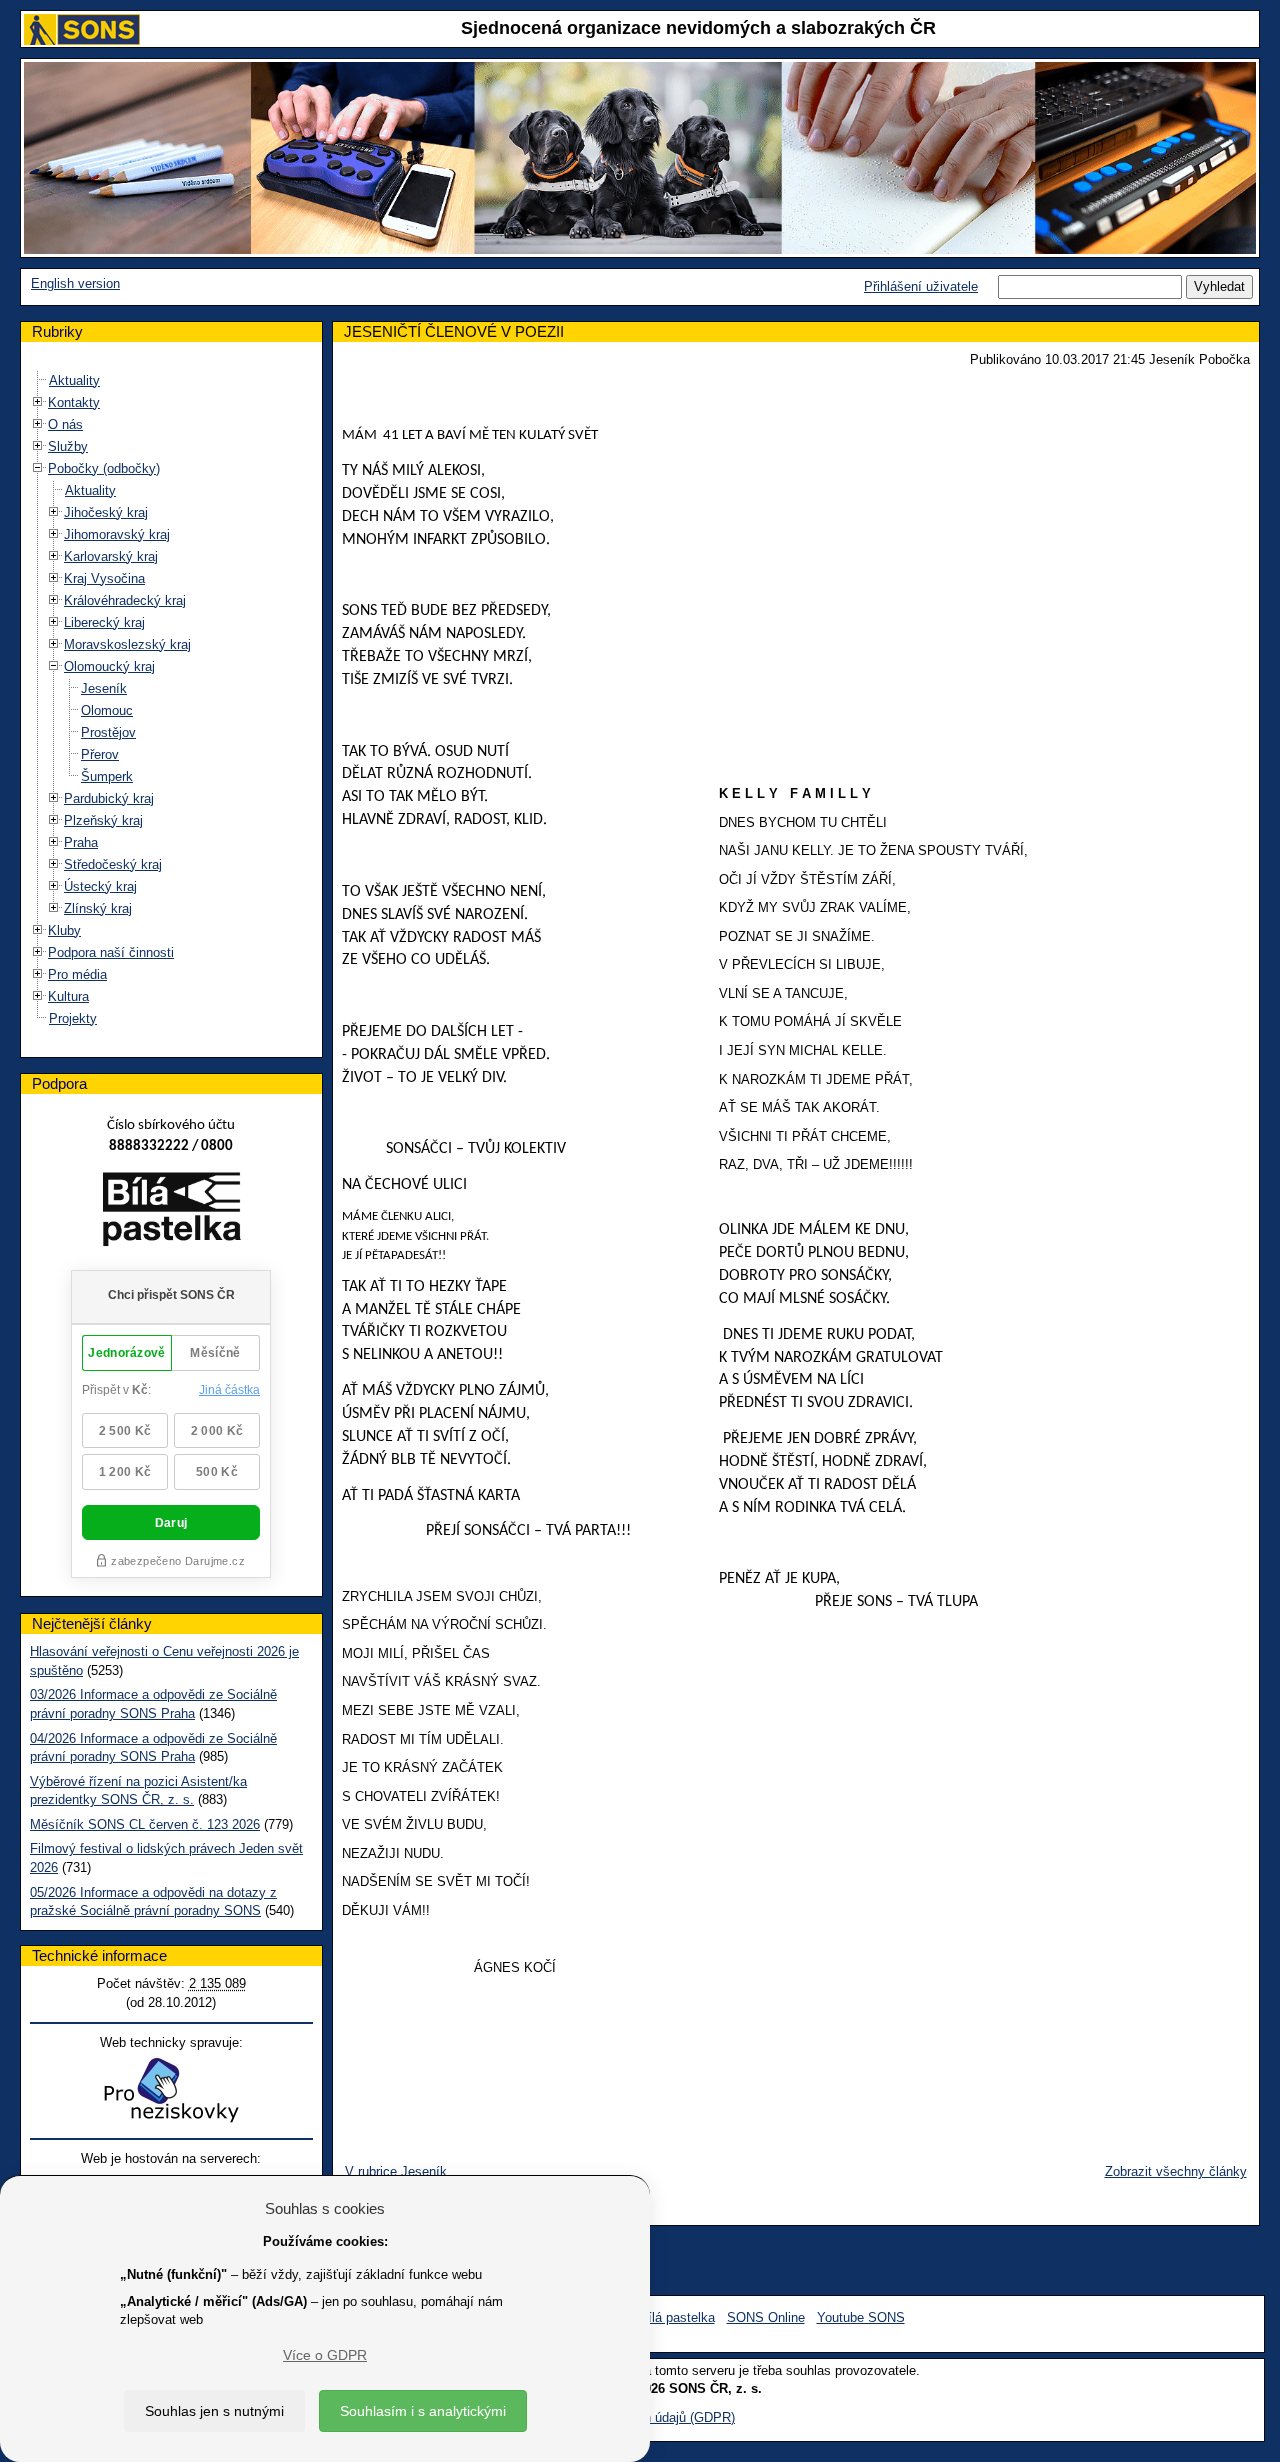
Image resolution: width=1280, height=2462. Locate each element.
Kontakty (74, 402)
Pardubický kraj (109, 798)
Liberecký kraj (104, 622)
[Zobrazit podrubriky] (38, 401)
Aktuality (74, 380)
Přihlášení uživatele (921, 286)
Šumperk (107, 776)
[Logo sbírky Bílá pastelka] (171, 1212)
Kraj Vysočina (104, 578)
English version (75, 283)
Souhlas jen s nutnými (214, 2411)
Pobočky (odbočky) (104, 468)
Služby (68, 446)
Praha (81, 842)
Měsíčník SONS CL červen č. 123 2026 (145, 1824)
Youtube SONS (861, 2317)
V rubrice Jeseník (396, 2171)
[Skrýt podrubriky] (38, 467)
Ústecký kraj (100, 886)
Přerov (100, 754)
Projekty (73, 1018)
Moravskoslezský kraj (127, 644)
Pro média (77, 974)
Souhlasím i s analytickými (423, 2411)
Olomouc (107, 710)
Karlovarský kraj (111, 556)
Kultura (68, 996)
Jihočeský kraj (106, 512)
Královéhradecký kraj (125, 600)
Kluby (64, 930)
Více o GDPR (325, 2355)
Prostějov (108, 732)
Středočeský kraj (113, 864)
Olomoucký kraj (109, 666)
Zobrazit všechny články (1176, 2171)
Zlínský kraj (98, 908)
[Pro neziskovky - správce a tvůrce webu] (171, 2089)
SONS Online (766, 2317)
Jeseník (104, 688)
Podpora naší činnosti (111, 952)
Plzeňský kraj (103, 820)
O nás (65, 424)
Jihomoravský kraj (117, 534)
